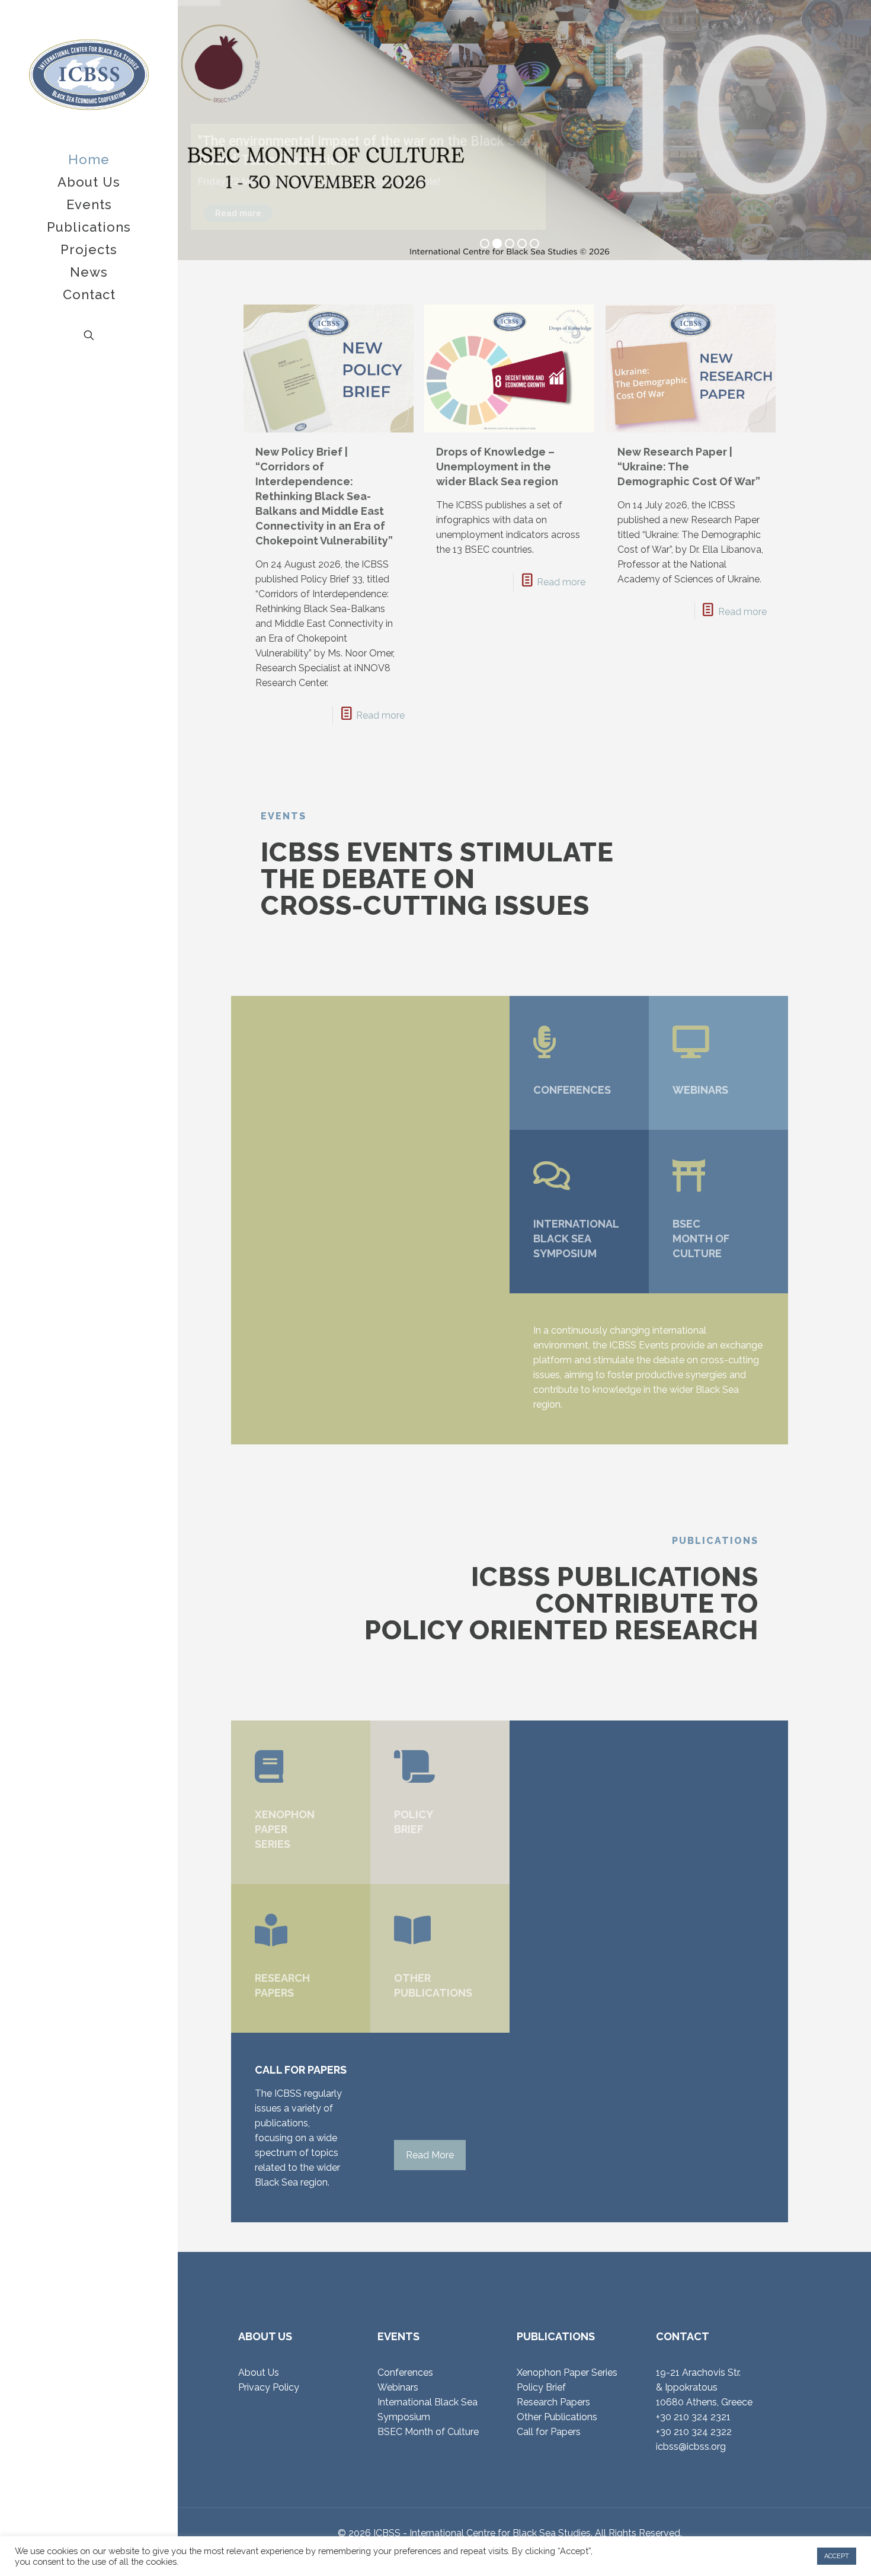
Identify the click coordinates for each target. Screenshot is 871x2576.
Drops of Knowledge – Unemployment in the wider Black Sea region (497, 467)
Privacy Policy (269, 2387)
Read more (238, 213)
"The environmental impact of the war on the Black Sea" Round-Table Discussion (366, 144)
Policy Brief (541, 2387)
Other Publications (557, 2417)
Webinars (398, 2387)
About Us (259, 2372)
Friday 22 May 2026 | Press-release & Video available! (319, 181)
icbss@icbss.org (691, 2447)
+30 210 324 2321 (693, 2417)
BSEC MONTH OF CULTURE (701, 1239)
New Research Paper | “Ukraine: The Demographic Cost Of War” (689, 467)
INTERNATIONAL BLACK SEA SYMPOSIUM (576, 1239)
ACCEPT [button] (837, 2556)
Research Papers (553, 2402)
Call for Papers (549, 2432)
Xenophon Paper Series (567, 2372)
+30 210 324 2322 (694, 2432)
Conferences (405, 2372)
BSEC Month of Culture (428, 2432)
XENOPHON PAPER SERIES (285, 1829)
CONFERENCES (572, 1090)
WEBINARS (700, 1090)
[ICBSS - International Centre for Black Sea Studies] (89, 74)
